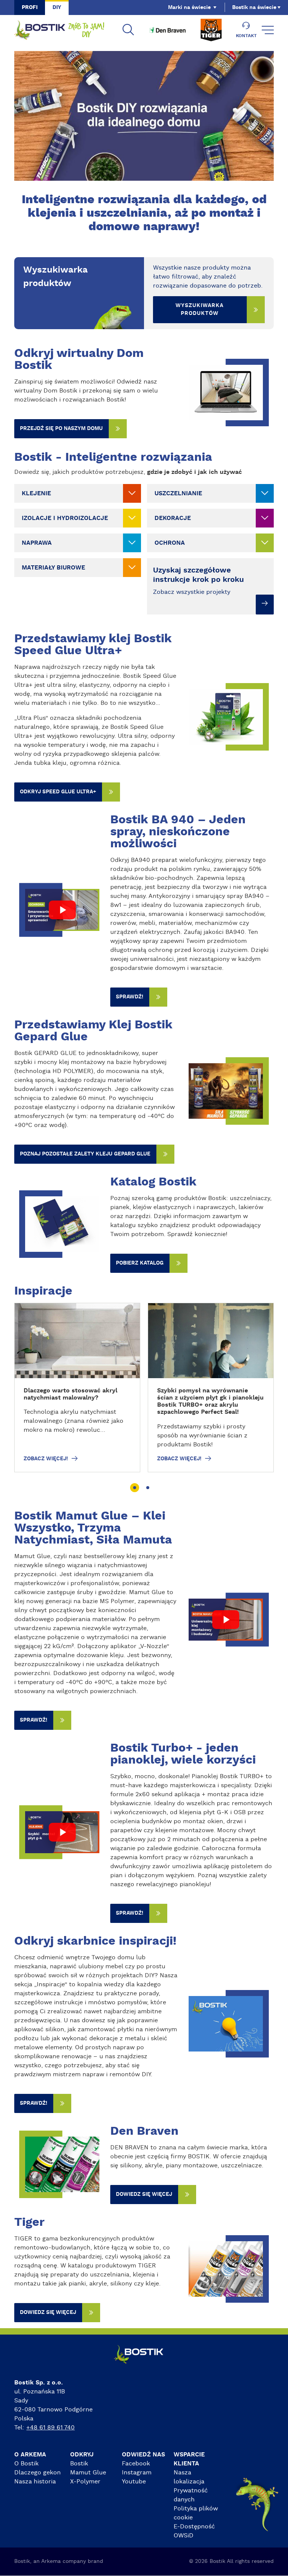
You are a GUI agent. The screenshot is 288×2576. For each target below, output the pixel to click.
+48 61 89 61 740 (50, 2428)
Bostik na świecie (254, 7)
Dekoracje (173, 518)
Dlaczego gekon (37, 2473)
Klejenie (36, 493)
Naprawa (37, 543)
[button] (134, 1488)
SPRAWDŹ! (130, 997)
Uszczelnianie (178, 493)
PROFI (30, 7)
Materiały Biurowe (53, 568)
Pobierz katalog (140, 1263)
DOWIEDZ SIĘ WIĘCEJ (144, 2194)
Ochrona (170, 543)
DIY (57, 7)
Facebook (136, 2464)
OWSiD (184, 2536)
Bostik (79, 2464)
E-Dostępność (194, 2527)
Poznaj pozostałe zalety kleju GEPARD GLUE (85, 1154)
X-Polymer (85, 2482)
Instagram (137, 2473)
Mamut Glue (88, 2473)
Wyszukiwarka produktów (199, 309)
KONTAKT (246, 36)
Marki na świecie (189, 7)
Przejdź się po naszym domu (61, 429)
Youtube (134, 2482)
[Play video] (62, 910)
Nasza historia (35, 2482)
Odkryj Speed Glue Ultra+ (58, 792)
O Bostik (26, 2464)
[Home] (59, 30)
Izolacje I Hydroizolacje (65, 518)
